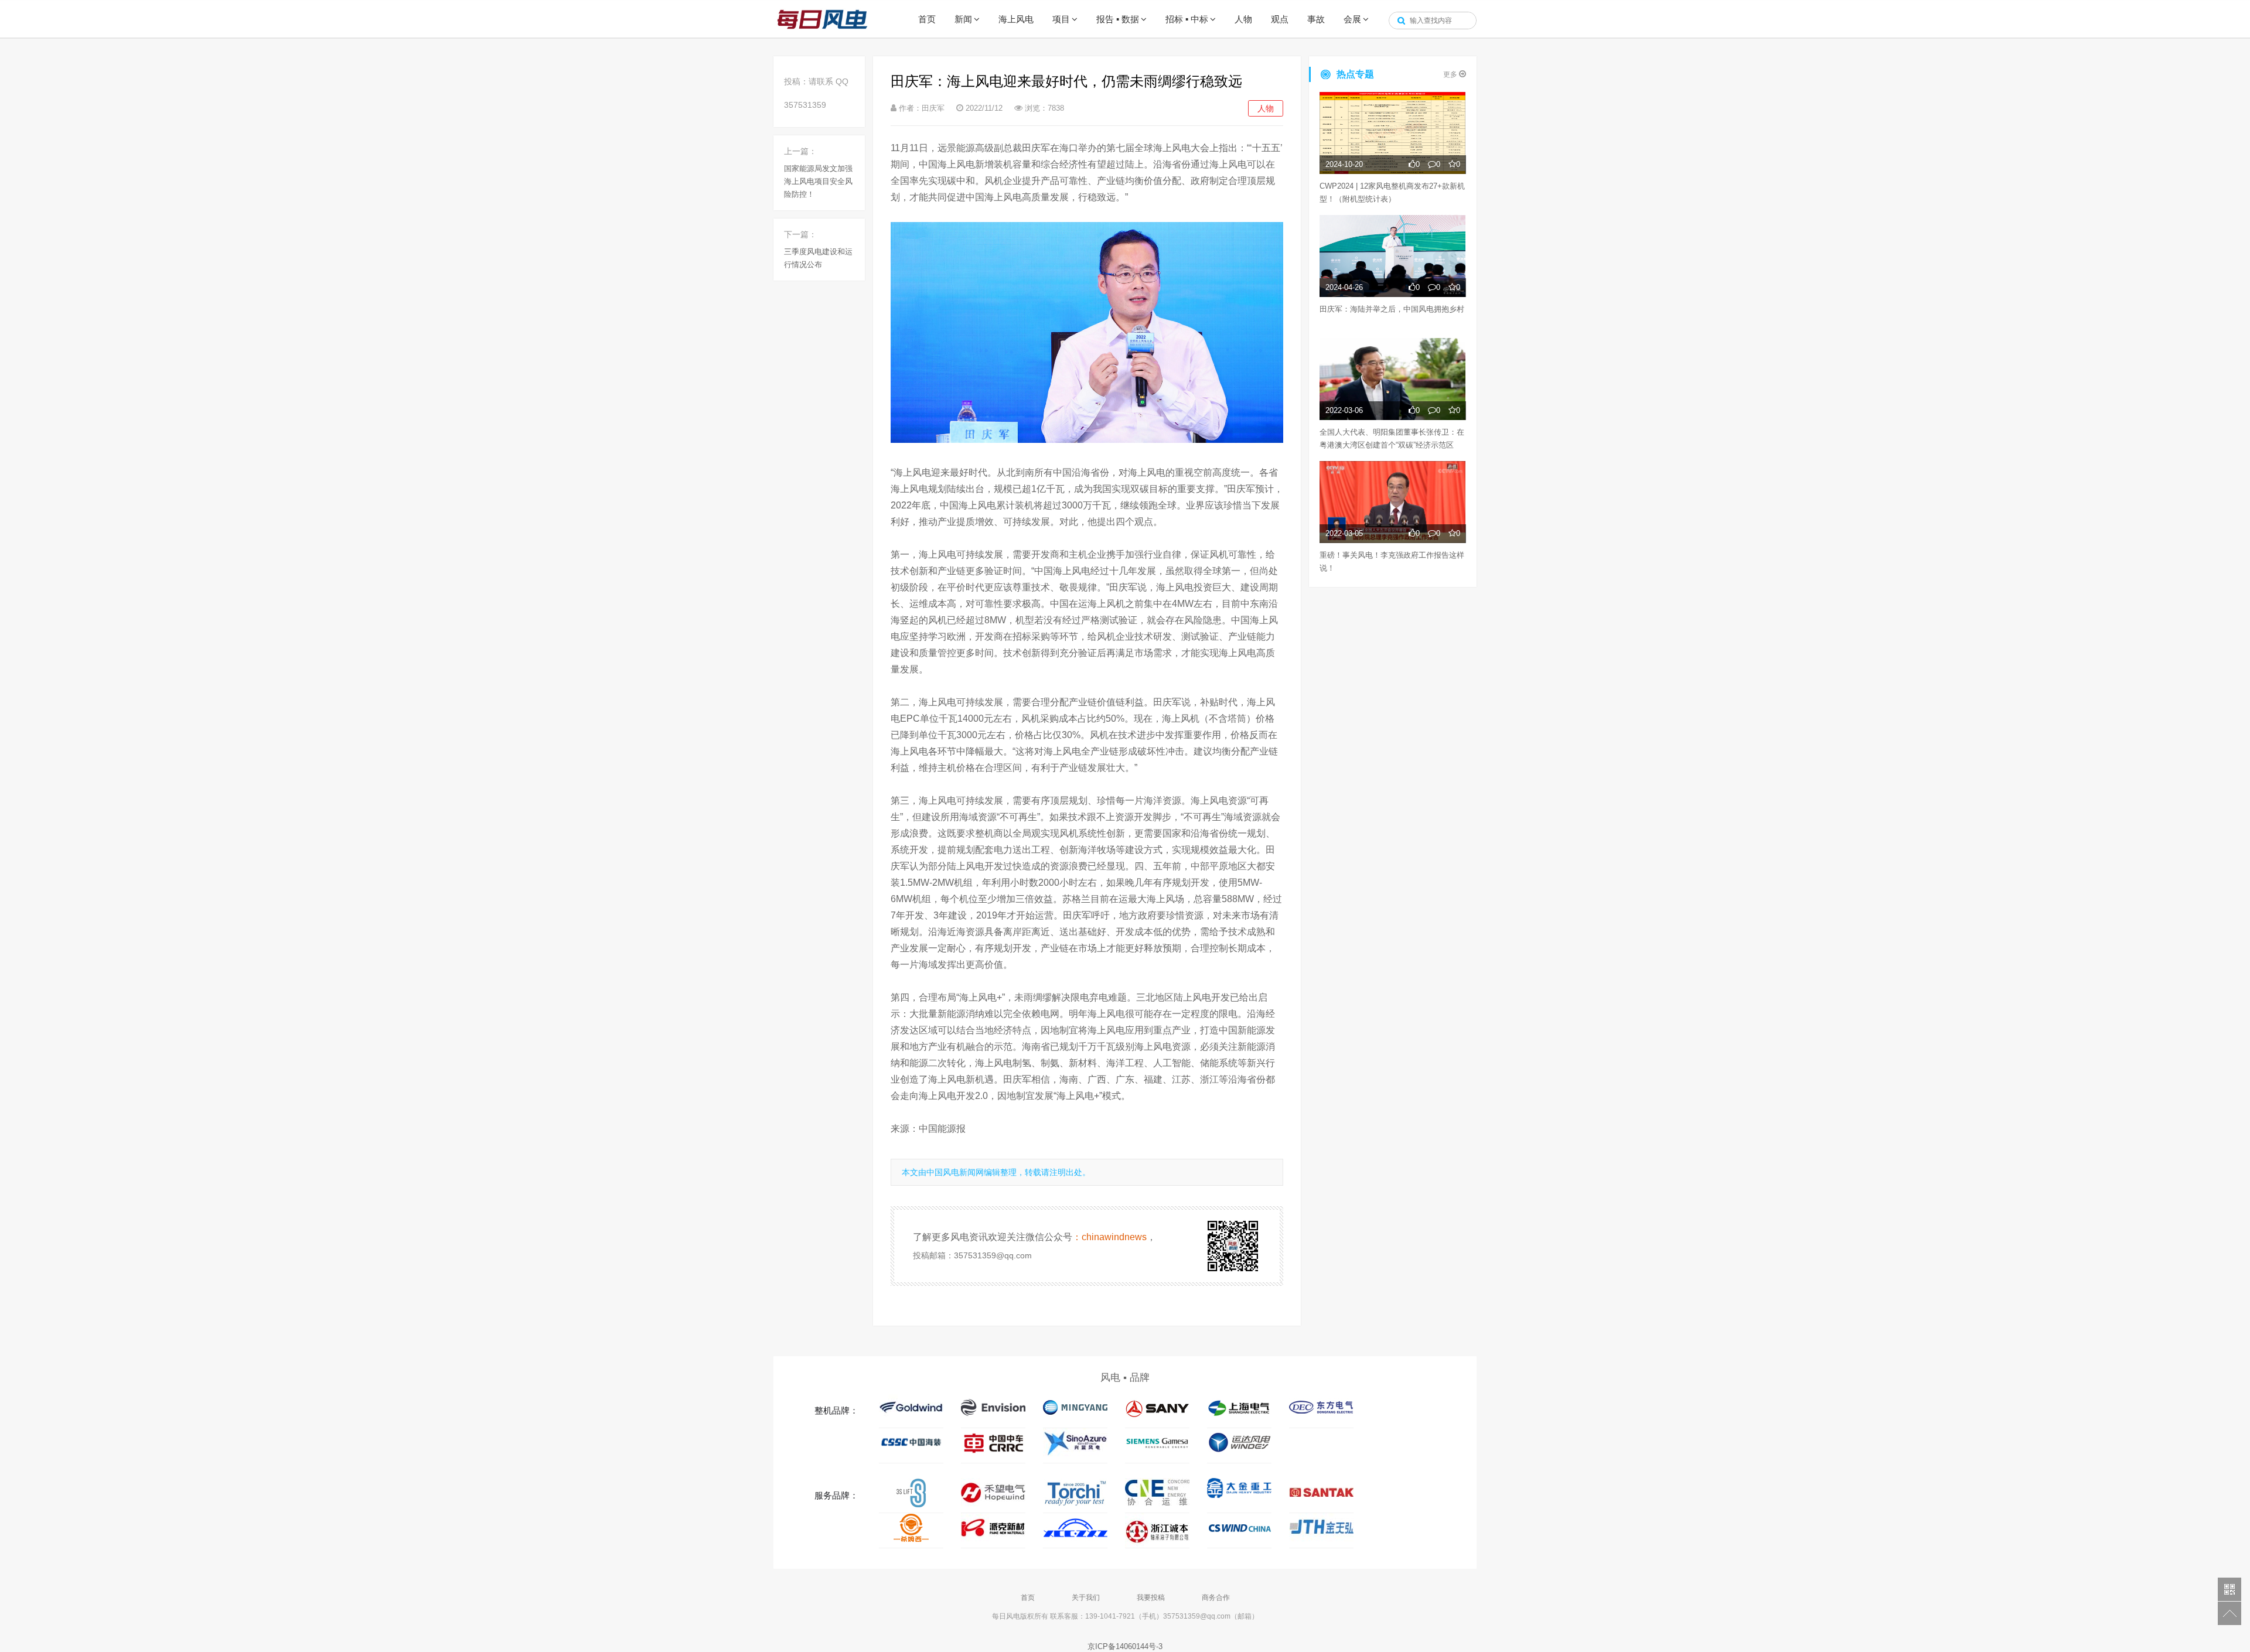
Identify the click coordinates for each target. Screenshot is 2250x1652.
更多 (1451, 74)
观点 (1280, 19)
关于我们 (1086, 1598)
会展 (1352, 19)
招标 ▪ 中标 (1187, 19)
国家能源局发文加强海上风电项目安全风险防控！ (818, 181)
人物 (1243, 19)
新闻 (963, 19)
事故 (1316, 19)
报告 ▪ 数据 (1118, 19)
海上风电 (1016, 19)
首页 (927, 19)
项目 (1061, 19)
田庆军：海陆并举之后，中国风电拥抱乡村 (1392, 309)
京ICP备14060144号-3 (1125, 1646)
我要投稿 (1151, 1598)
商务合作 (1216, 1598)
